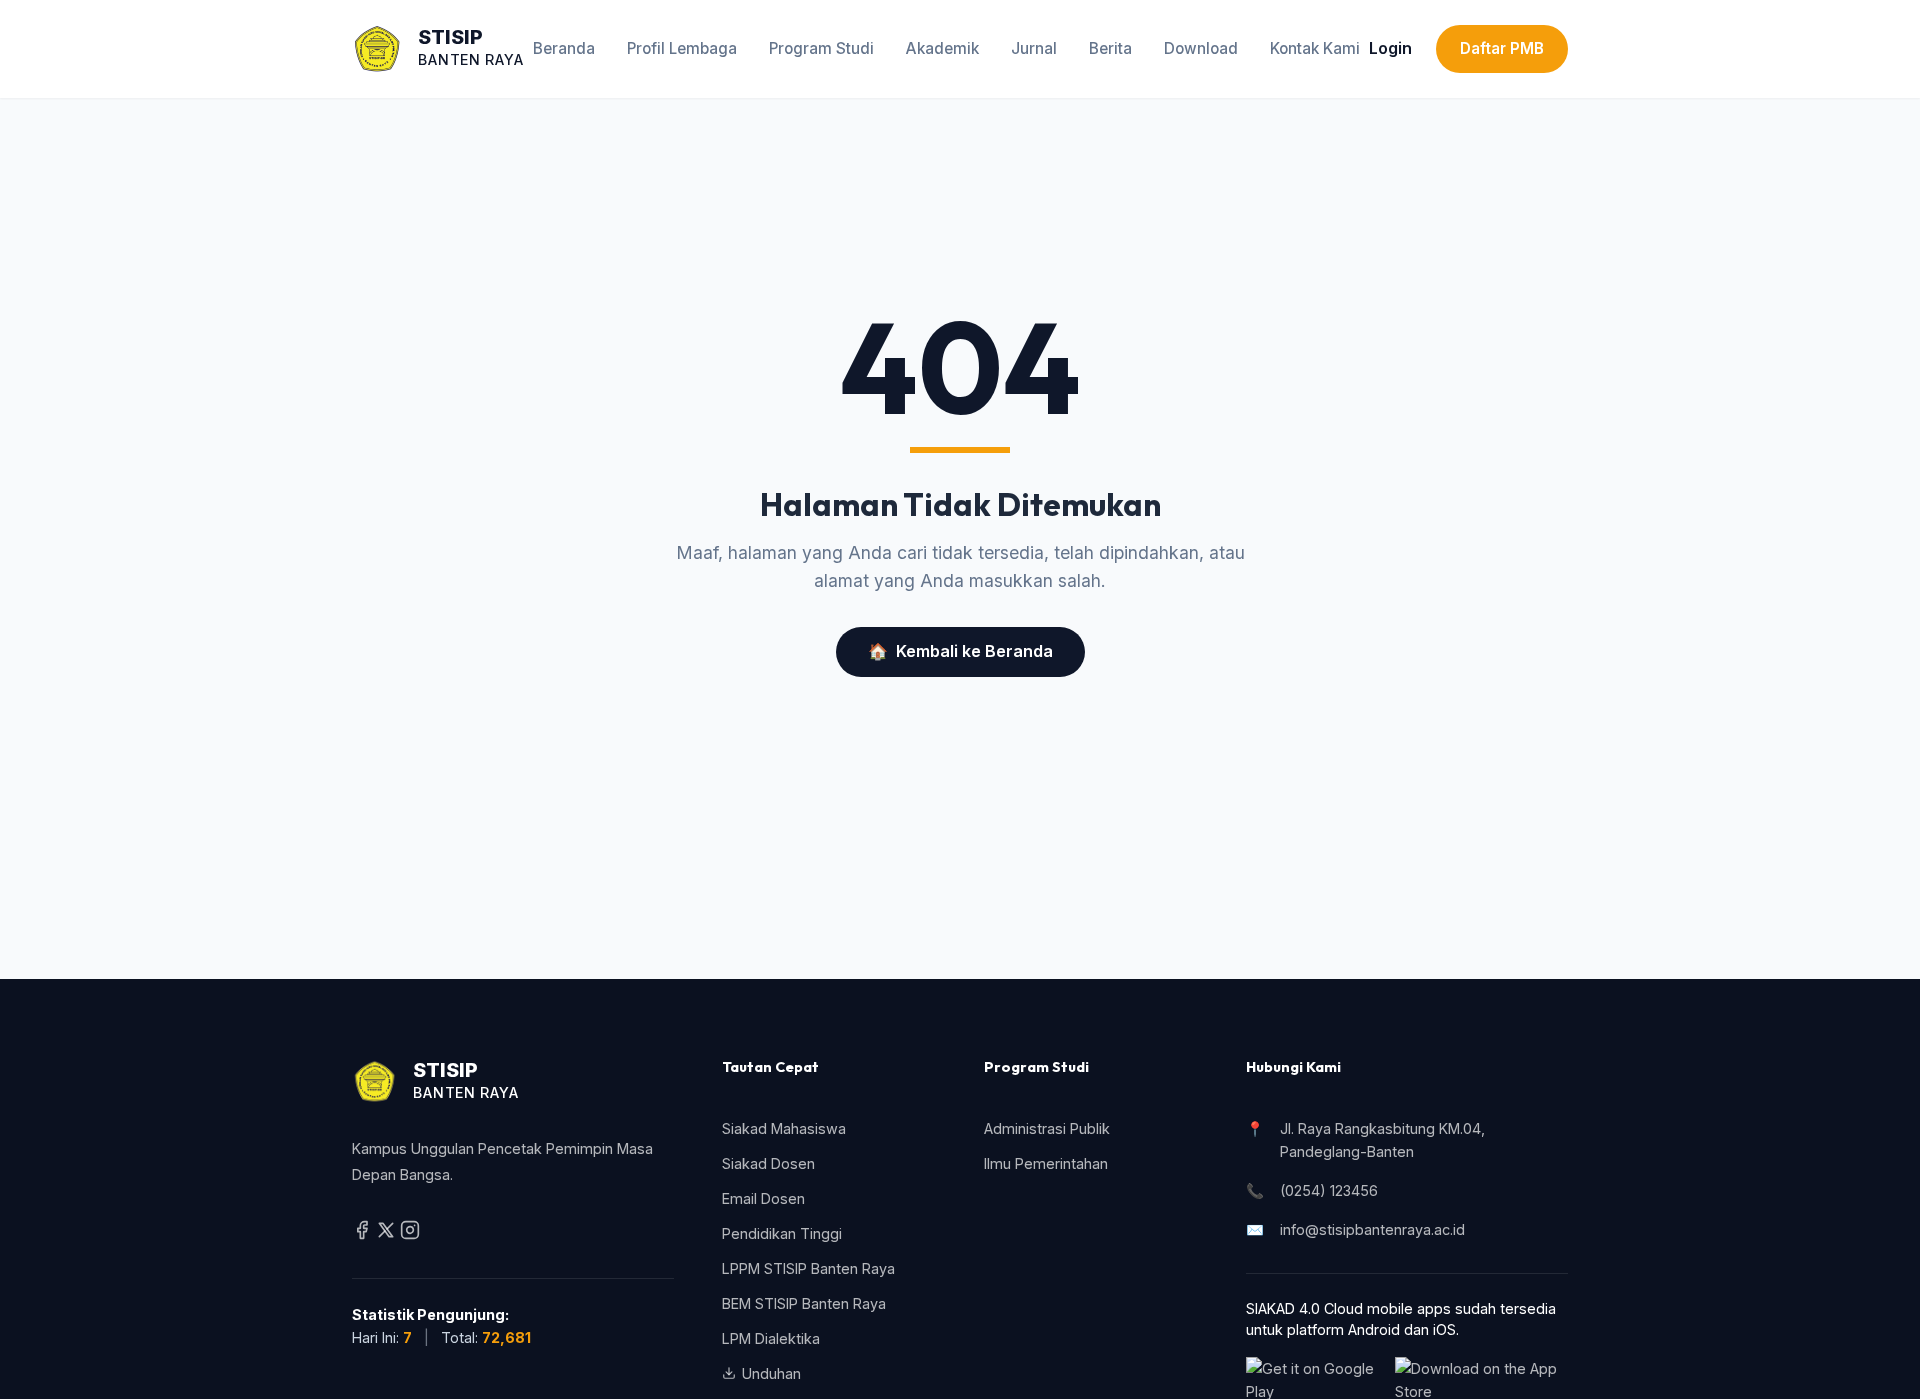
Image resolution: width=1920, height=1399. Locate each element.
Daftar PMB (1502, 48)
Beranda (564, 48)
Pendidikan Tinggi (782, 1233)
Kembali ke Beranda (960, 651)
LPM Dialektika (771, 1338)
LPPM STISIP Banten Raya (808, 1268)
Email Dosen (763, 1198)
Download (1201, 48)
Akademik (942, 48)
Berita (1110, 48)
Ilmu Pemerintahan (1046, 1163)
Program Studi (821, 48)
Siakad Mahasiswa (784, 1128)
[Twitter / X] (388, 1234)
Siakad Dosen (768, 1163)
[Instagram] (410, 1234)
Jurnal (1034, 48)
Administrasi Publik (1047, 1128)
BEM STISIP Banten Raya (804, 1303)
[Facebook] (364, 1234)
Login (1390, 48)
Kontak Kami (1315, 48)
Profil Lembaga (682, 48)
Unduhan (771, 1373)
